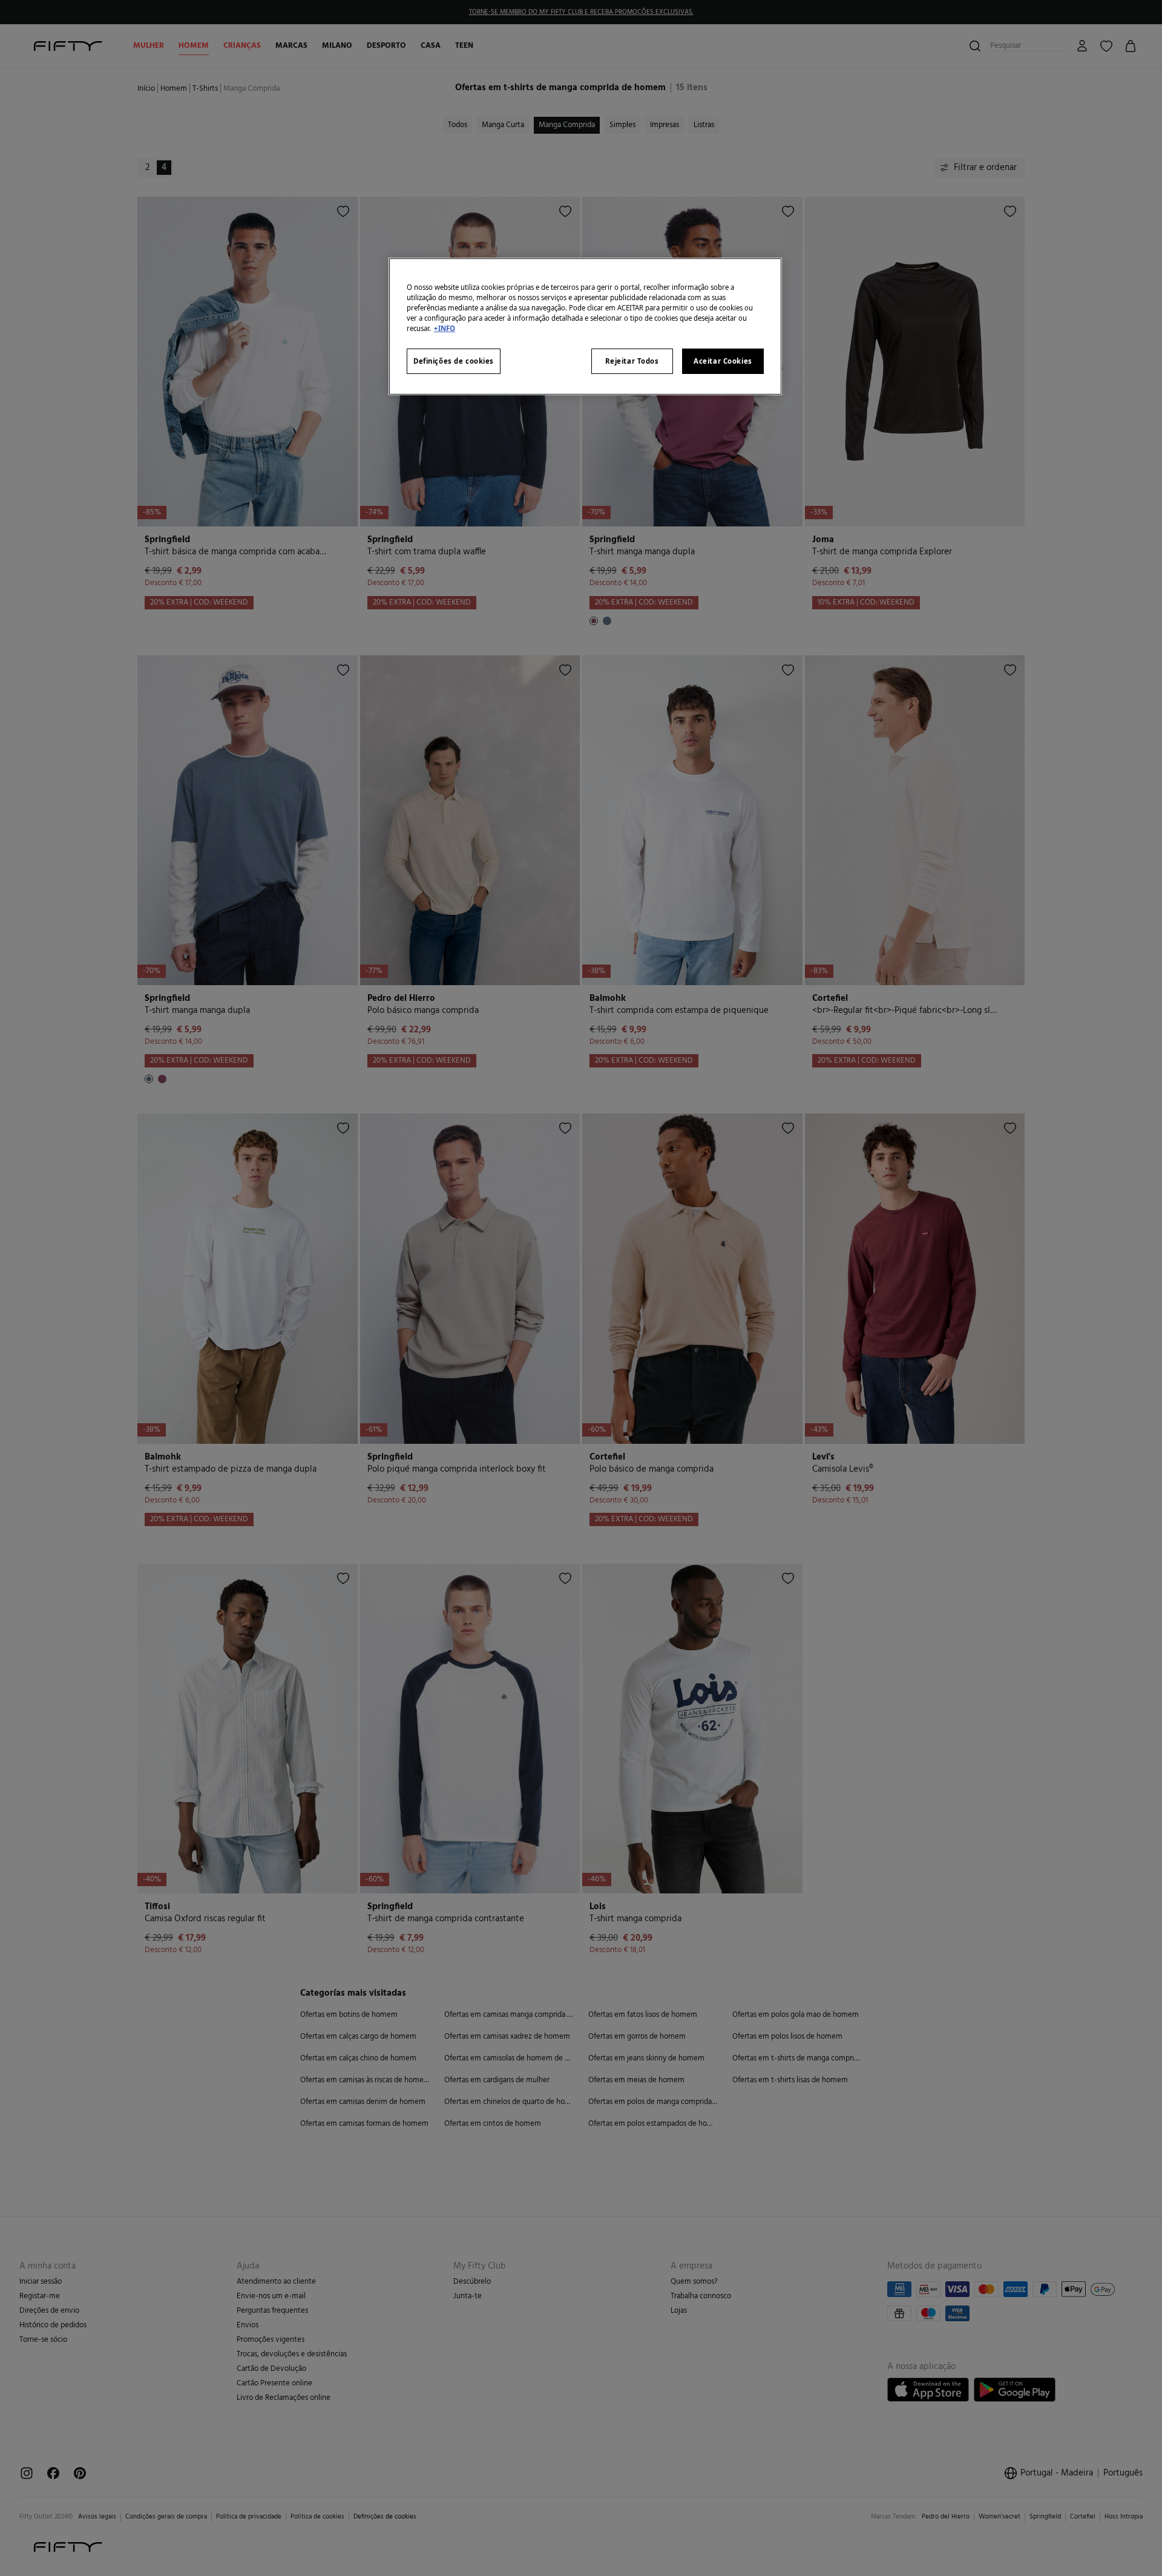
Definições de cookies (454, 361)
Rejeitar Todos (632, 361)
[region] (585, 326)
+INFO (445, 328)
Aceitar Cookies (723, 361)
